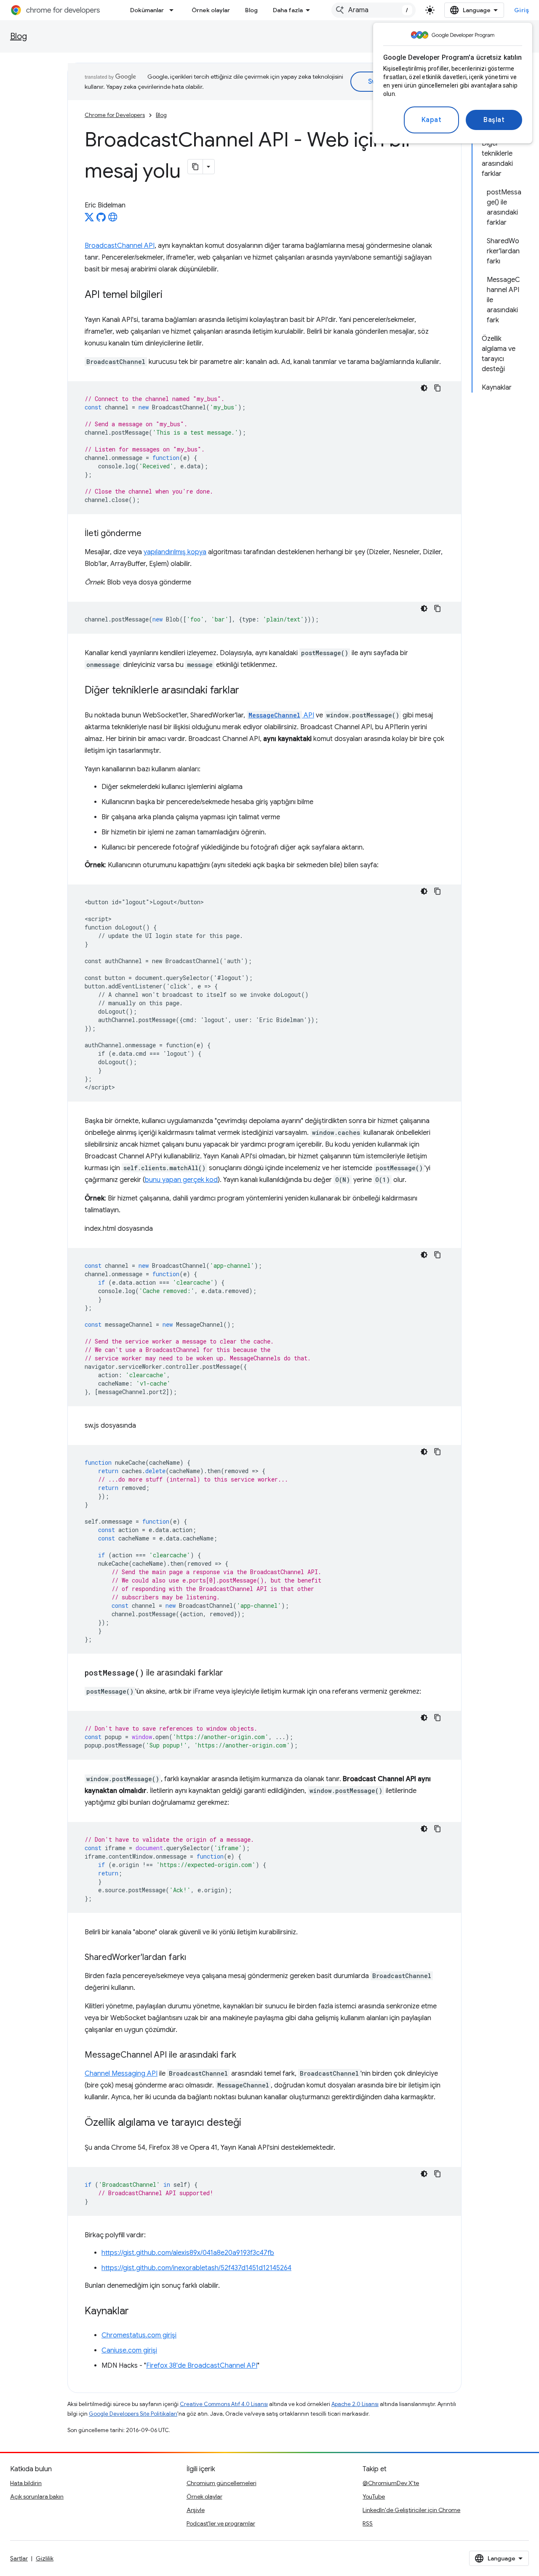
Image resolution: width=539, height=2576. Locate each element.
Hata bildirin (26, 2483)
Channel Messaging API (121, 2074)
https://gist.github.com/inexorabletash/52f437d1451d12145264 (196, 2268)
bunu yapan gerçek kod (181, 1180)
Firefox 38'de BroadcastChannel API (202, 2366)
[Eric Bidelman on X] (89, 220)
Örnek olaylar (211, 10)
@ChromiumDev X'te (391, 2483)
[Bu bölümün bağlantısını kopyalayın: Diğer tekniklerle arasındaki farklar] (248, 691)
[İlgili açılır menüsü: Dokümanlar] (174, 10)
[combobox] (374, 10)
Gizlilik (45, 2558)
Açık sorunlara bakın (37, 2496)
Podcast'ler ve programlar (221, 2523)
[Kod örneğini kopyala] (438, 388)
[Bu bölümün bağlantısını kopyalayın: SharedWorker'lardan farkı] (195, 1958)
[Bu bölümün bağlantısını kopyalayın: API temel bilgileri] (171, 295)
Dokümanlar (147, 10)
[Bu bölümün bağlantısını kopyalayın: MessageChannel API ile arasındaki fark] (245, 2055)
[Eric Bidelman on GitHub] (101, 220)
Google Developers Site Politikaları (133, 2414)
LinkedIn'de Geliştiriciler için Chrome (411, 2510)
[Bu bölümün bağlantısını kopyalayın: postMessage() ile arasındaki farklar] (232, 1673)
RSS (368, 2523)
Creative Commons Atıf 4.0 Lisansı (224, 2404)
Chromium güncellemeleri (221, 2483)
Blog (251, 10)
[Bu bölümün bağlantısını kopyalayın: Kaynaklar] (137, 2312)
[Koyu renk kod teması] (424, 388)
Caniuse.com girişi (129, 2350)
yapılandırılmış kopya (175, 552)
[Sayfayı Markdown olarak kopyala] (195, 167)
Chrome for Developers (115, 115)
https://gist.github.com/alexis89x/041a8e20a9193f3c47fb (188, 2253)
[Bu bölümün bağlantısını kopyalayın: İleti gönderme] (150, 534)
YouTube (374, 2496)
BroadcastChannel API (120, 246)
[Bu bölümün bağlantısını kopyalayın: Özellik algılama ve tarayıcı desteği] (250, 2123)
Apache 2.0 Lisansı (355, 2404)
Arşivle (196, 2510)
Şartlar (19, 2558)
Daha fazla (288, 10)
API (281, 715)
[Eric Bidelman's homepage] (113, 220)
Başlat (494, 120)
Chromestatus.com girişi (139, 2335)
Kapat (432, 120)
